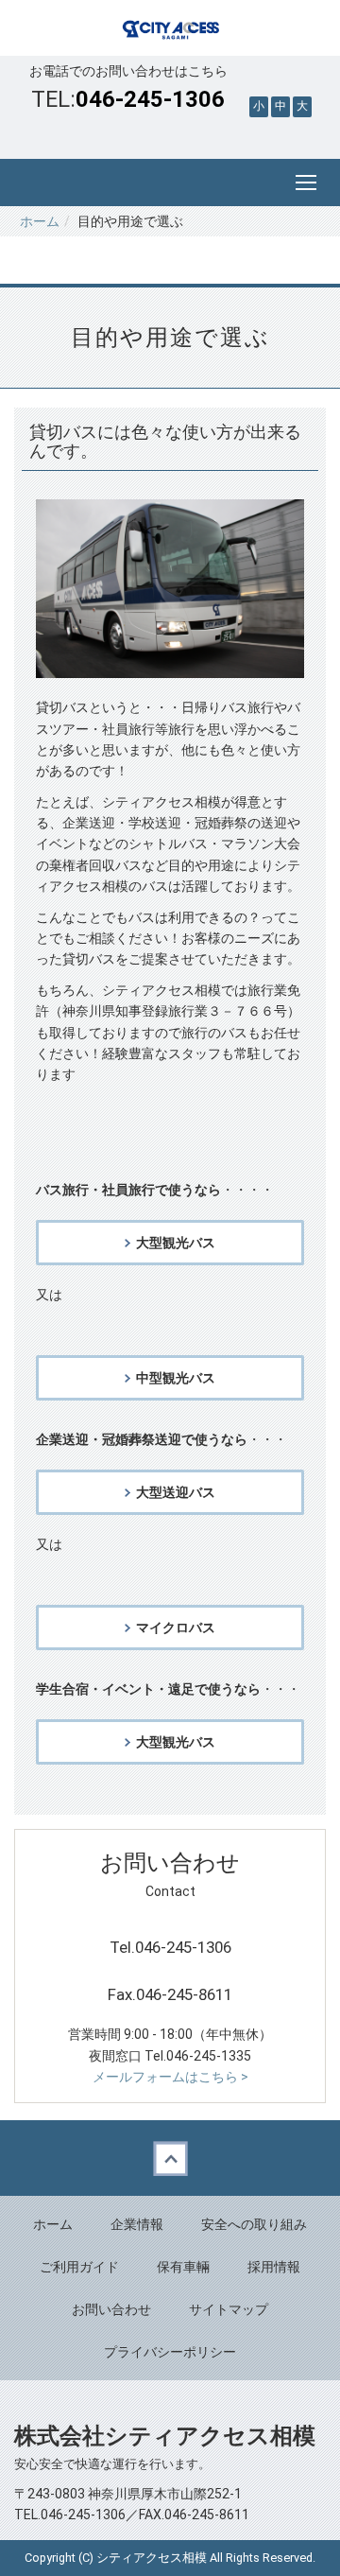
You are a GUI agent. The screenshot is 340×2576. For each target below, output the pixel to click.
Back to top (170, 2158)
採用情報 (274, 2267)
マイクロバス (176, 1627)
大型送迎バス (176, 1492)
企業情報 (137, 2224)
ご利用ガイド (79, 2267)
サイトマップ (229, 2309)
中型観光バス (176, 1378)
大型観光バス (176, 1243)
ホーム (40, 221)
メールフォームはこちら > (170, 2077)
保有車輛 (183, 2267)
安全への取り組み (254, 2224)
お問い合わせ (111, 2309)
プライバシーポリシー (170, 2352)
